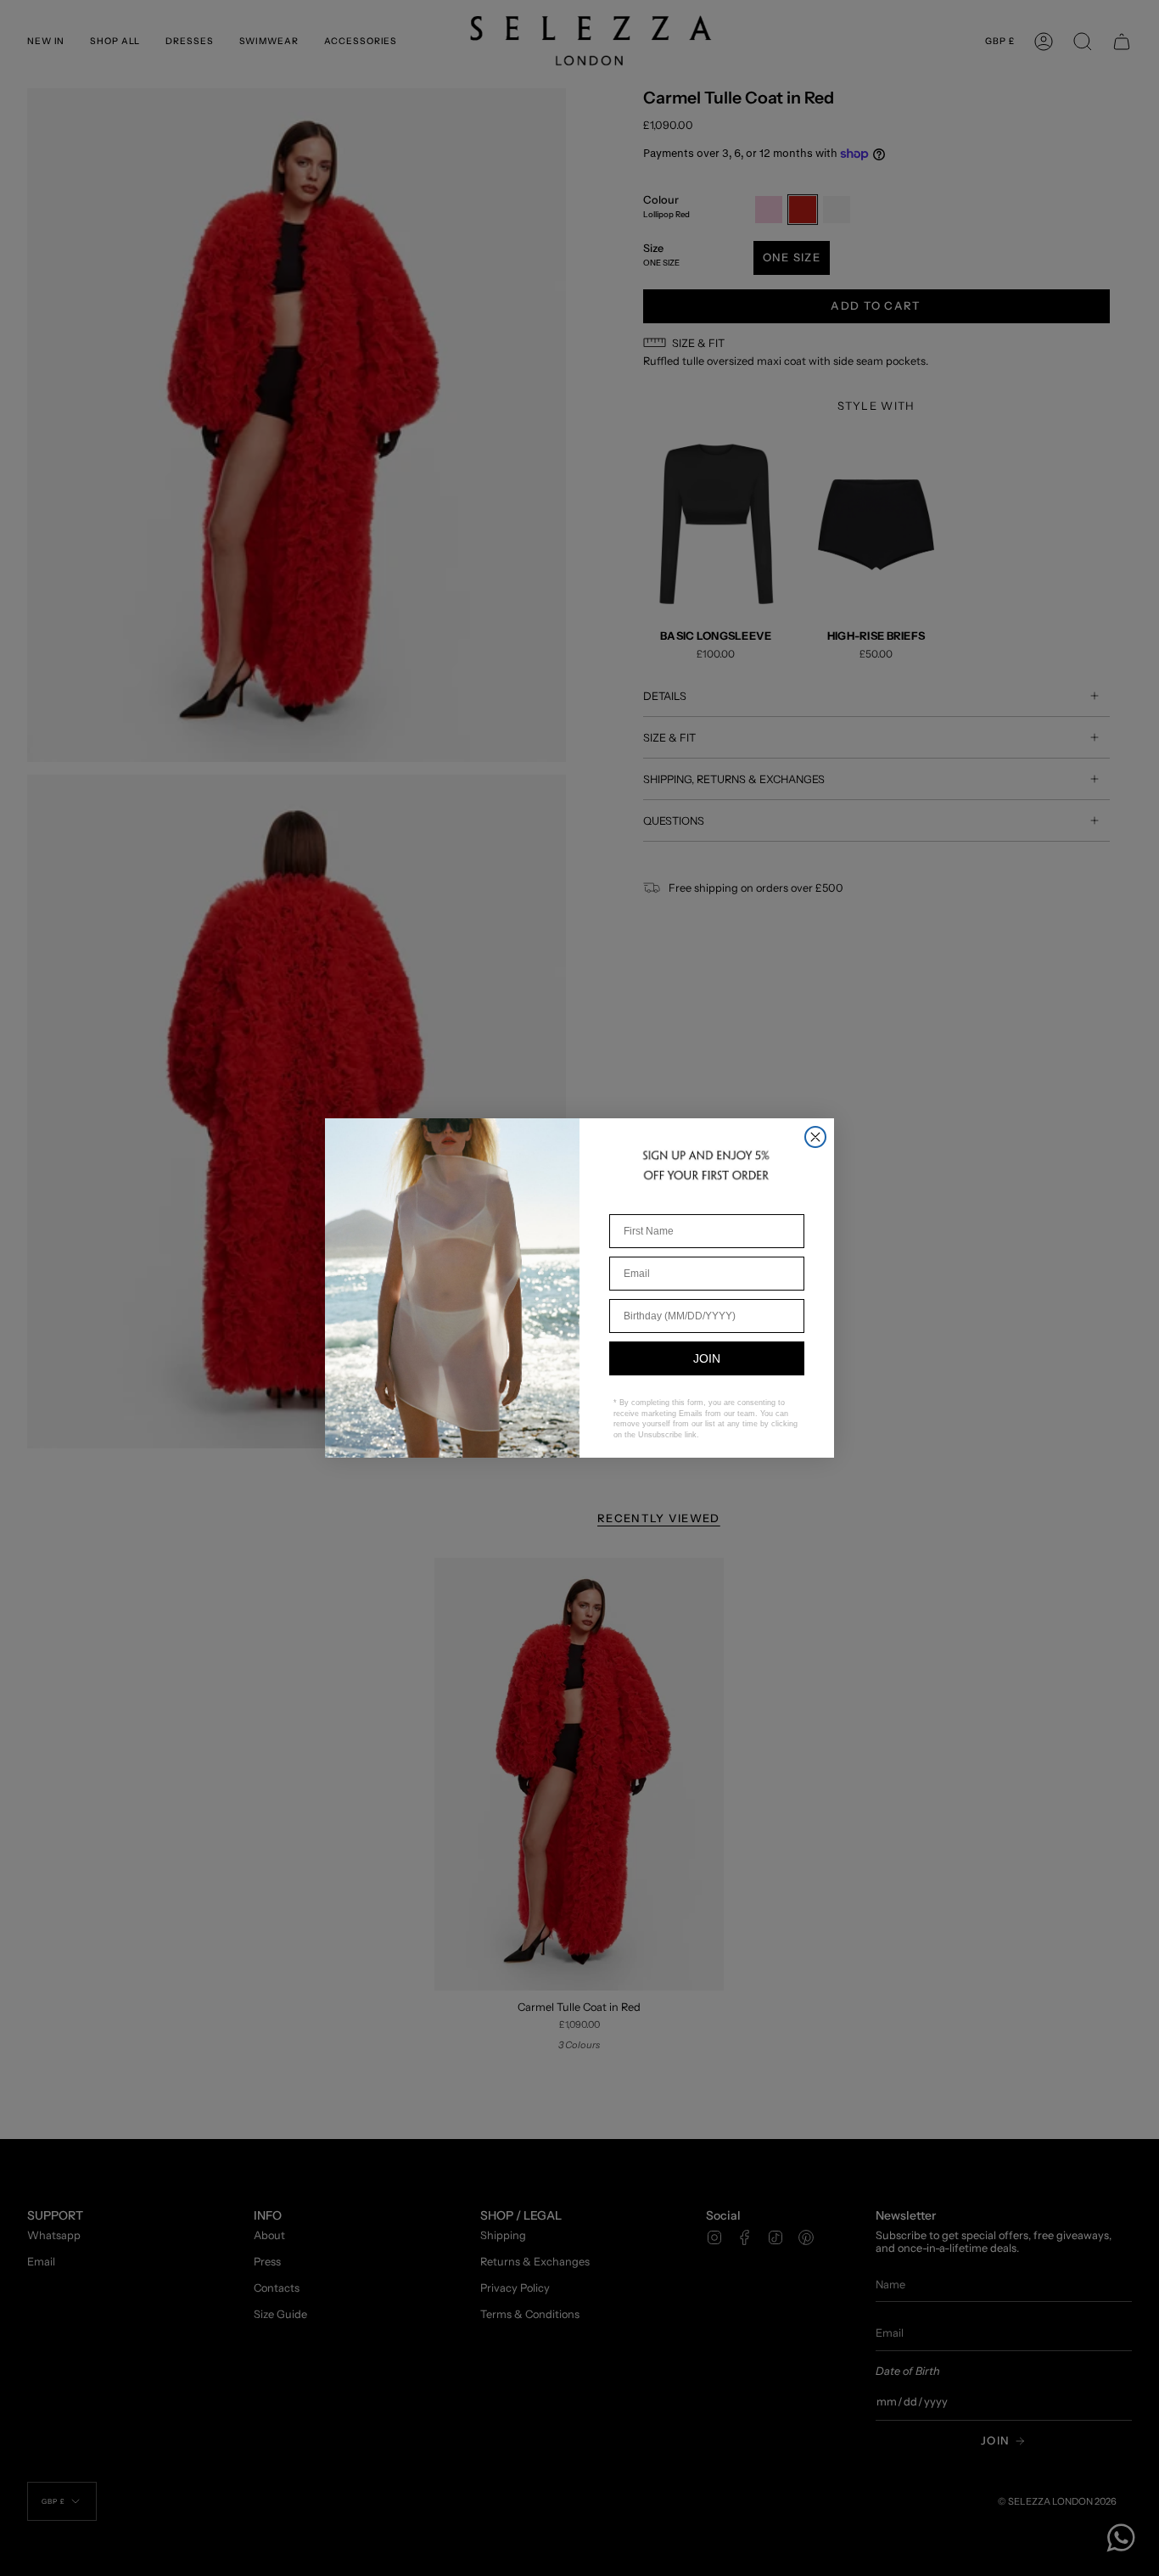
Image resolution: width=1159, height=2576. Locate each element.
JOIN (707, 1358)
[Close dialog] (815, 1137)
